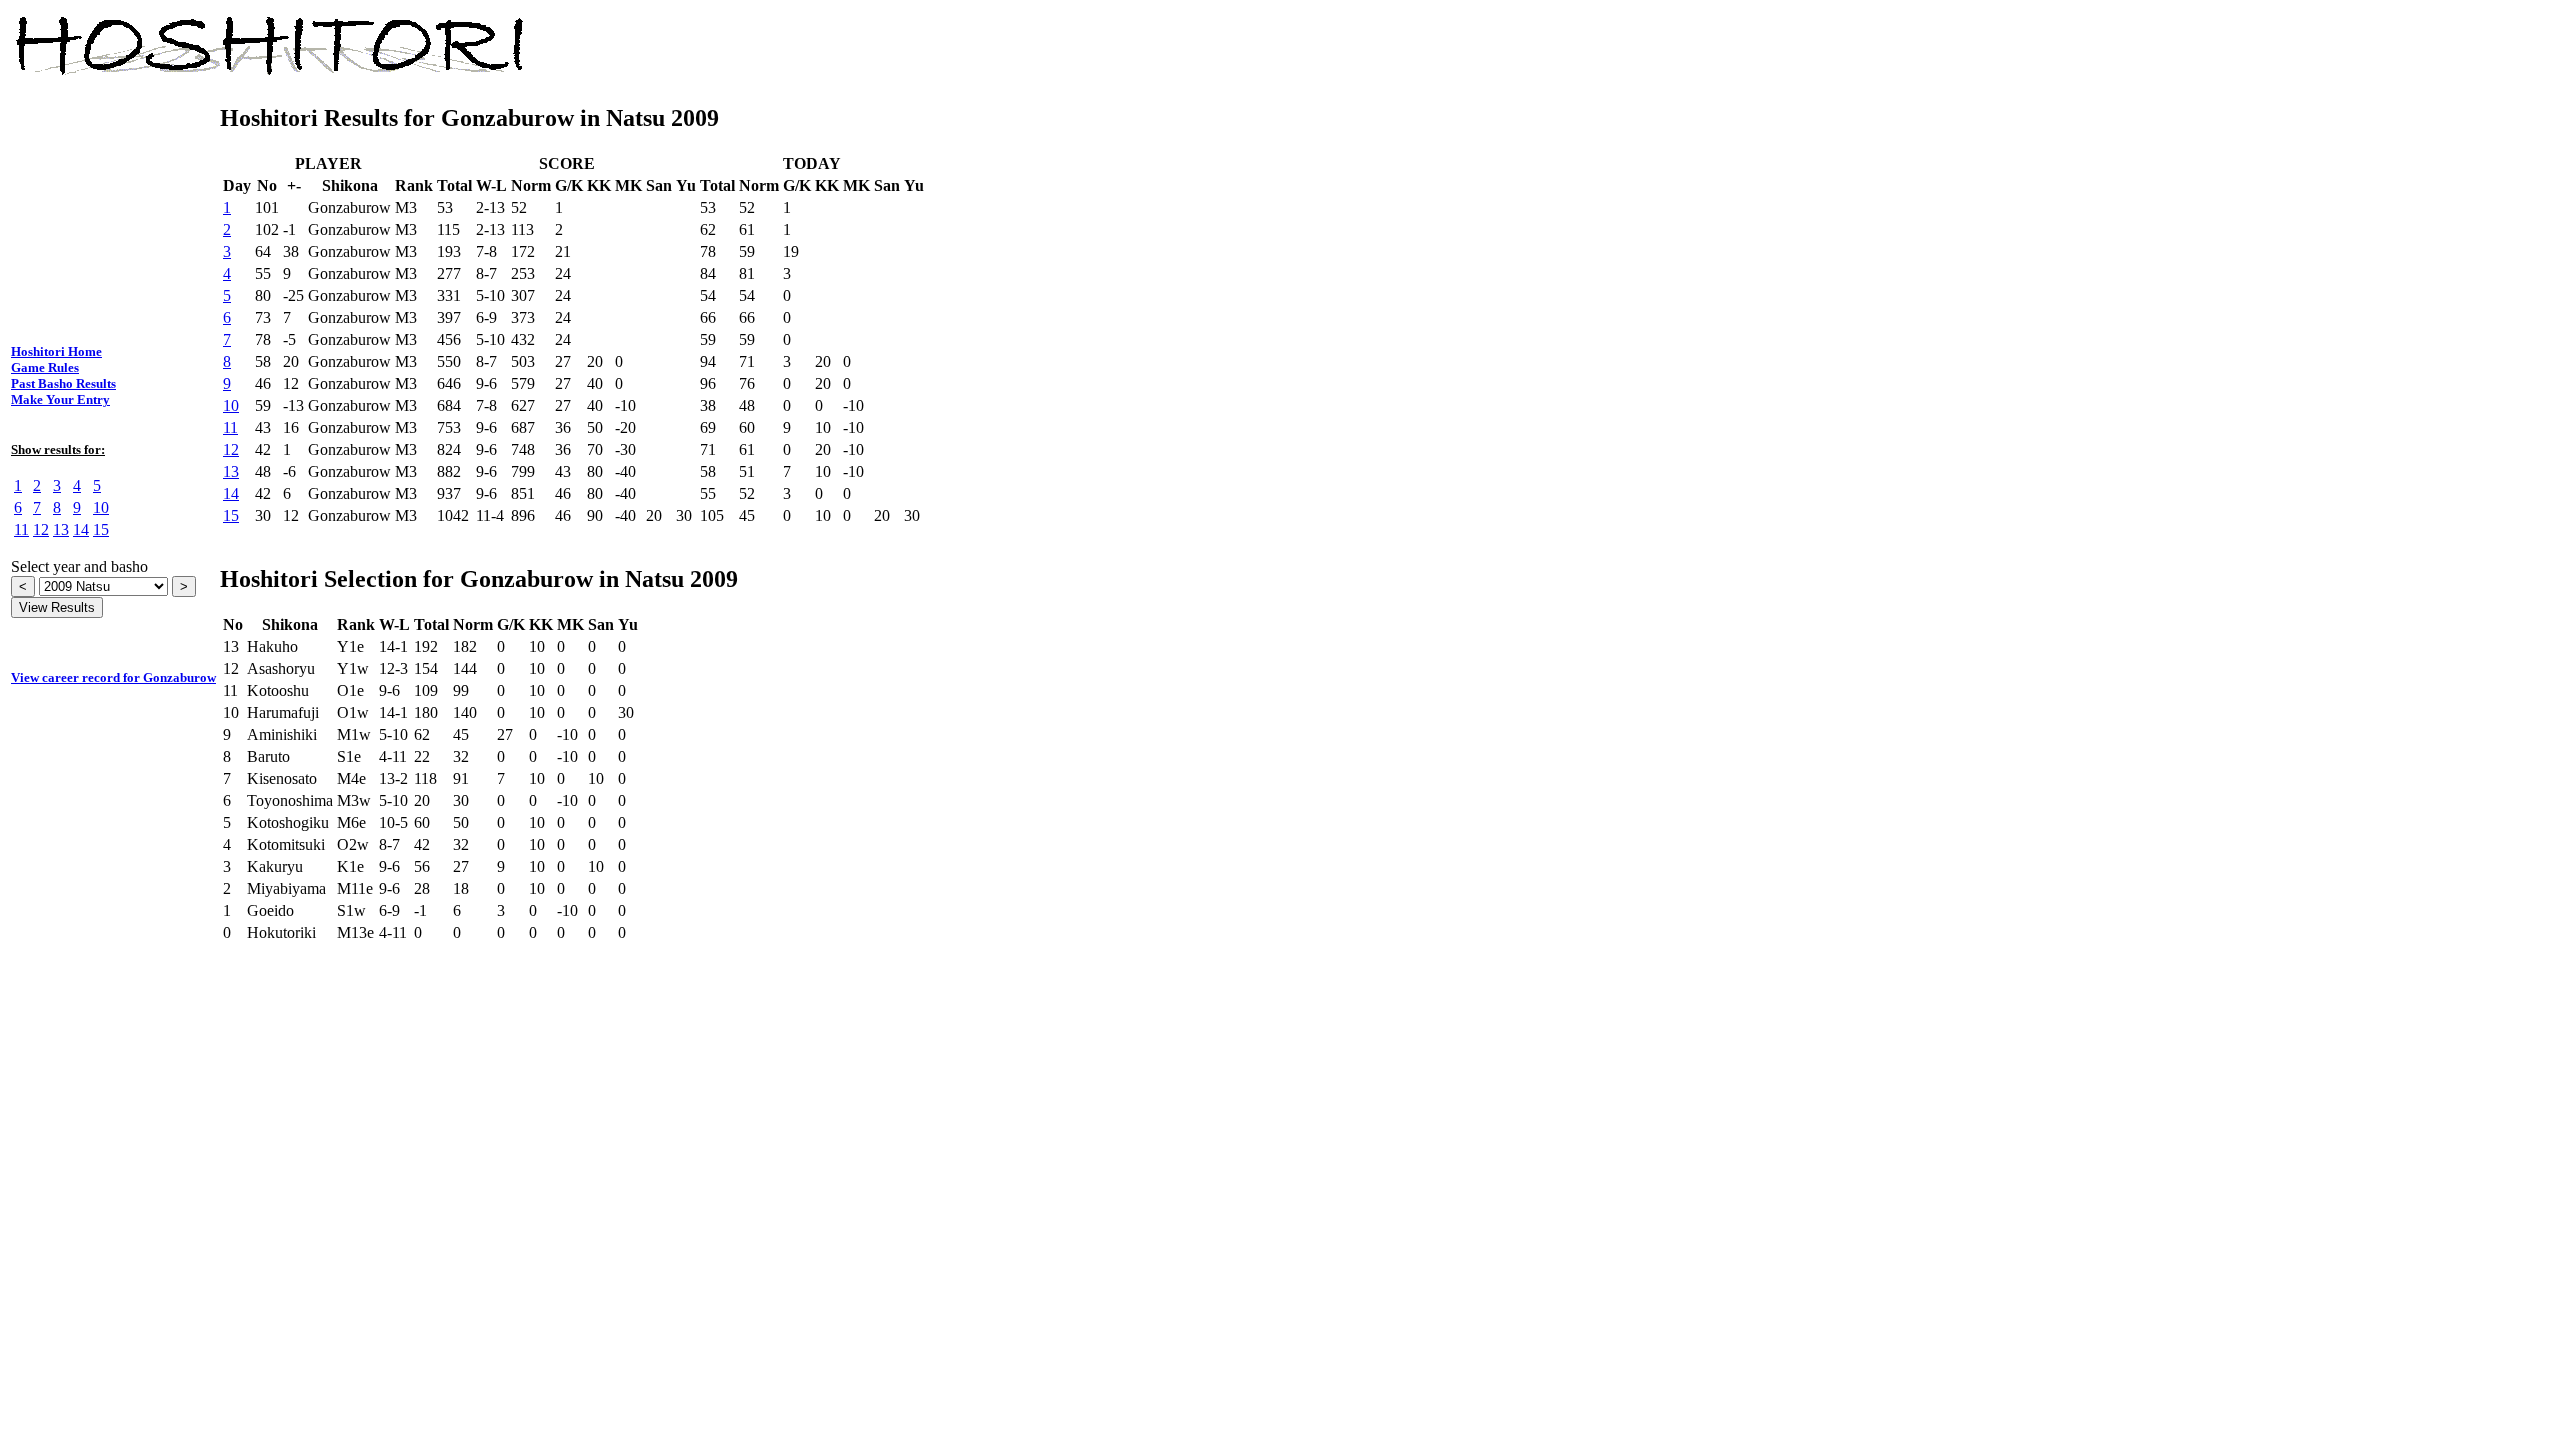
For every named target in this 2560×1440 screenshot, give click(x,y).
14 (81, 529)
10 (101, 507)
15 (101, 529)
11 (21, 529)
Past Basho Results (63, 383)
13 (61, 529)
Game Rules (45, 367)
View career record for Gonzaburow (113, 677)
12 (41, 529)
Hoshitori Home (56, 351)
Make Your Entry (60, 399)
